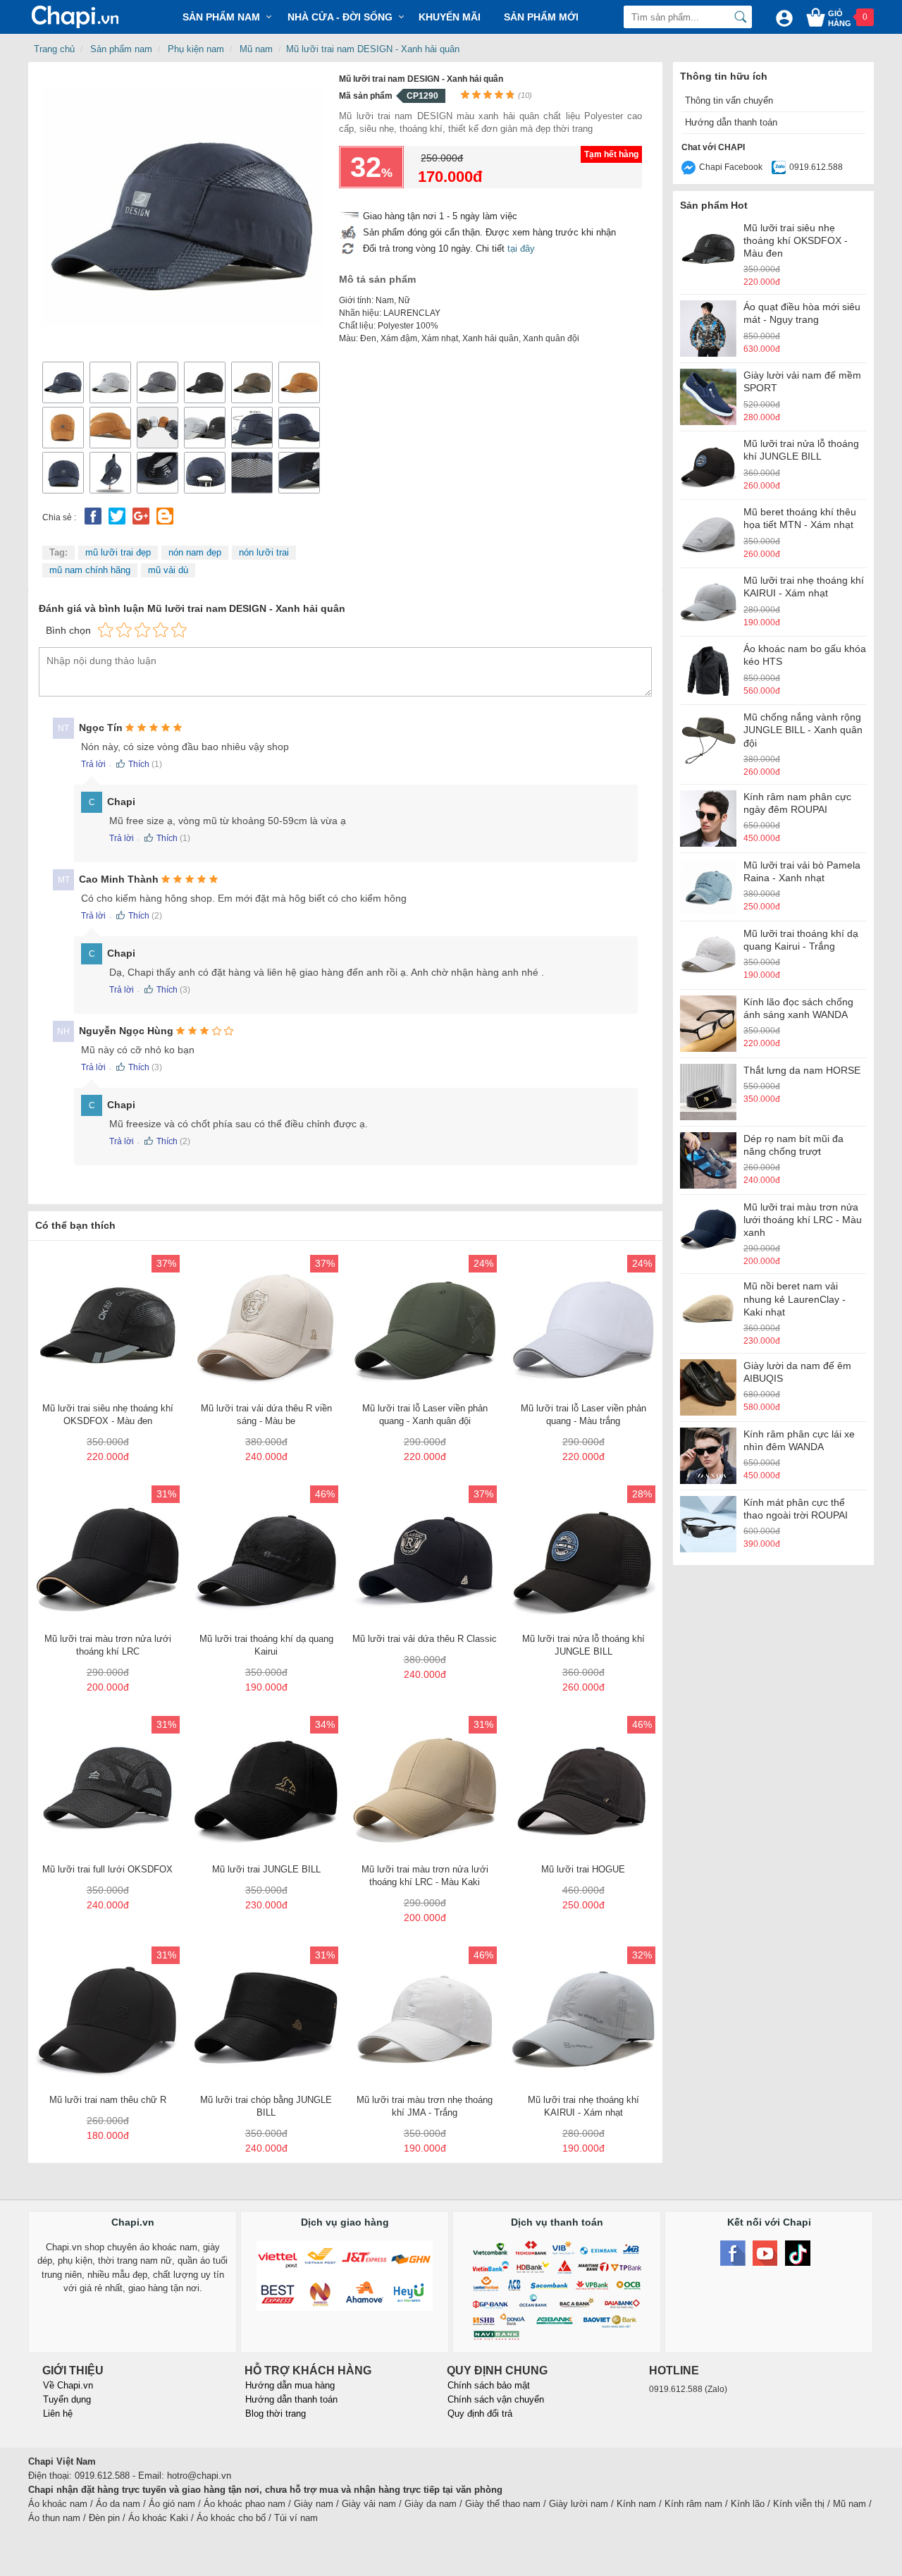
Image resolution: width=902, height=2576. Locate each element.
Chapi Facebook (731, 167)
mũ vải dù (168, 570)
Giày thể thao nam (503, 2504)
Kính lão (748, 2504)
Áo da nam (118, 2504)
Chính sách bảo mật (489, 2385)
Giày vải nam (369, 2504)
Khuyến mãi (450, 17)
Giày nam (314, 2504)
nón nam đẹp (195, 552)
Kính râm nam (693, 2504)
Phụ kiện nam (196, 49)
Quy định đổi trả (480, 2414)
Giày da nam (431, 2504)
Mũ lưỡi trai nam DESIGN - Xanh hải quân (373, 49)
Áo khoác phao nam (245, 2504)
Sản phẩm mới (541, 17)
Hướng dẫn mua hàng (290, 2385)
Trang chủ (54, 49)
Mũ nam (256, 49)
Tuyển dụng (67, 2399)
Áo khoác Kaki (158, 2518)
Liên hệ (58, 2414)
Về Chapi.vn (68, 2385)
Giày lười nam (579, 2504)
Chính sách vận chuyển (496, 2399)
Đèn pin (104, 2518)
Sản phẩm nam (121, 49)
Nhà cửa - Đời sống (340, 17)
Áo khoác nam (58, 2504)
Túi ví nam (296, 2518)
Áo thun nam (54, 2518)
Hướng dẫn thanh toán (731, 122)
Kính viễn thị (799, 2504)
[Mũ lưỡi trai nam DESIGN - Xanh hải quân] (183, 213)
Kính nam (636, 2504)
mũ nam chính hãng (90, 570)
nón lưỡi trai (264, 552)
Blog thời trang (276, 2414)
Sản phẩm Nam (221, 17)
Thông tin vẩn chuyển (729, 100)
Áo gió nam (172, 2504)
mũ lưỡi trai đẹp (118, 552)
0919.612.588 (816, 167)
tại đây (521, 249)
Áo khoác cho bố (231, 2518)
